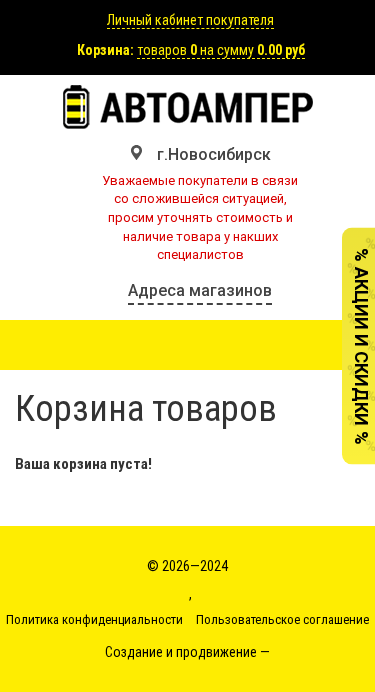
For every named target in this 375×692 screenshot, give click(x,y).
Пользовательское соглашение (282, 619)
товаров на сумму (221, 50)
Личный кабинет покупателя (190, 20)
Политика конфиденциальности (94, 619)
